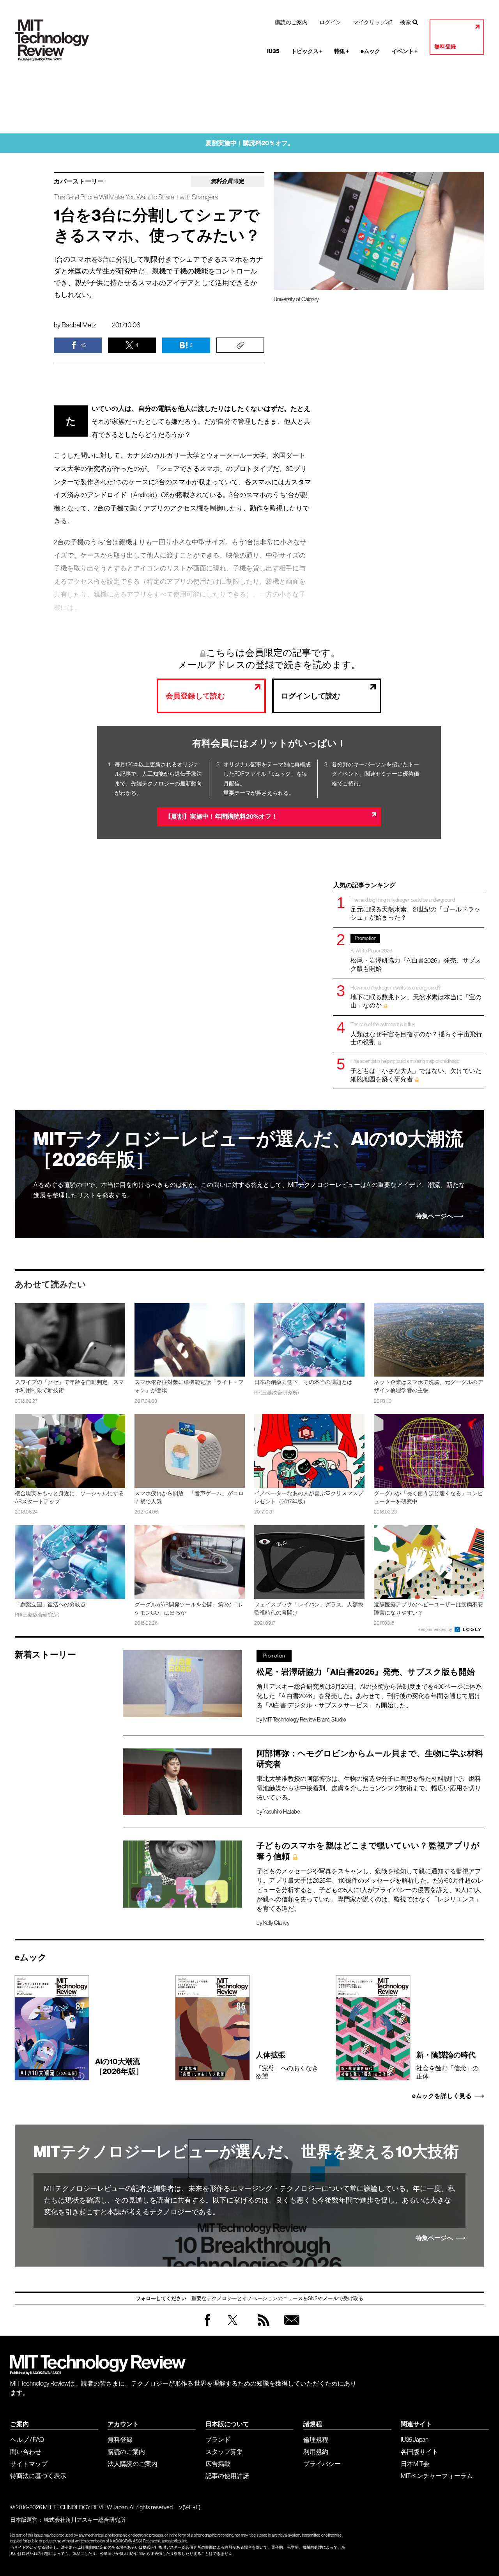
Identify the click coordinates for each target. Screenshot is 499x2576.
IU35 (273, 51)
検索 (405, 22)
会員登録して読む (195, 696)
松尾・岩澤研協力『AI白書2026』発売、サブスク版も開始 (416, 954)
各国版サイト (419, 2452)
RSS (262, 2328)
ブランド (218, 2439)
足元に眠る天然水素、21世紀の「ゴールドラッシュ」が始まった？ (415, 909)
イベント (405, 51)
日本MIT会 (415, 2464)
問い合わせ (26, 2452)
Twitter (233, 2328)
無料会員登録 (290, 2328)
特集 (342, 51)
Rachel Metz (79, 325)
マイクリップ (369, 22)
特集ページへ (434, 1216)
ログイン (330, 22)
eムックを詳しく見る (442, 2096)
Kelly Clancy (276, 1923)
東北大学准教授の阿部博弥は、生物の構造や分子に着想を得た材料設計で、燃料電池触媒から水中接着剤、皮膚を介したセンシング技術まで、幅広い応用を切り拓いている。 (369, 1788)
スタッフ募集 (224, 2452)
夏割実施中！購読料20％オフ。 (250, 143)
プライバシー (322, 2464)
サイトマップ (29, 2464)
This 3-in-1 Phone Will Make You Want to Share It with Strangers (136, 197)
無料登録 (445, 47)
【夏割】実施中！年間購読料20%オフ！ (221, 816)
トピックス (307, 51)
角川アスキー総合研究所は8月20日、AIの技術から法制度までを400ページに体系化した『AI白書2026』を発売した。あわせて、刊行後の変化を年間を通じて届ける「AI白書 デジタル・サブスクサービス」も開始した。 (369, 1696)
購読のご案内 (291, 22)
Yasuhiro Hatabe (281, 1812)
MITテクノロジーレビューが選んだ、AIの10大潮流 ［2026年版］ (249, 1149)
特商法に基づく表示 (38, 2476)
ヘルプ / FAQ (27, 2439)
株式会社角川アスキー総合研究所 (85, 2520)
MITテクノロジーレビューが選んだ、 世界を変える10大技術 (246, 2152)
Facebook (207, 2326)
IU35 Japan (415, 2439)
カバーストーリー (79, 181)
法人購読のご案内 (133, 2464)
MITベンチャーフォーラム (437, 2476)
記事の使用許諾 (227, 2476)
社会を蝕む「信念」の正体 (448, 2065)
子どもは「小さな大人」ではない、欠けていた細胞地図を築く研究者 (416, 1070)
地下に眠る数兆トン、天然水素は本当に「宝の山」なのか (416, 997)
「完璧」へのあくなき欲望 (287, 2065)
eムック (370, 51)
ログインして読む (311, 696)
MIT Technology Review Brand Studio (305, 1720)
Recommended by (435, 1629)
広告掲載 (218, 2464)
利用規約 (316, 2452)
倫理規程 (316, 2439)
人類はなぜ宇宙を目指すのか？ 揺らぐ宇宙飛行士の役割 (416, 1033)
